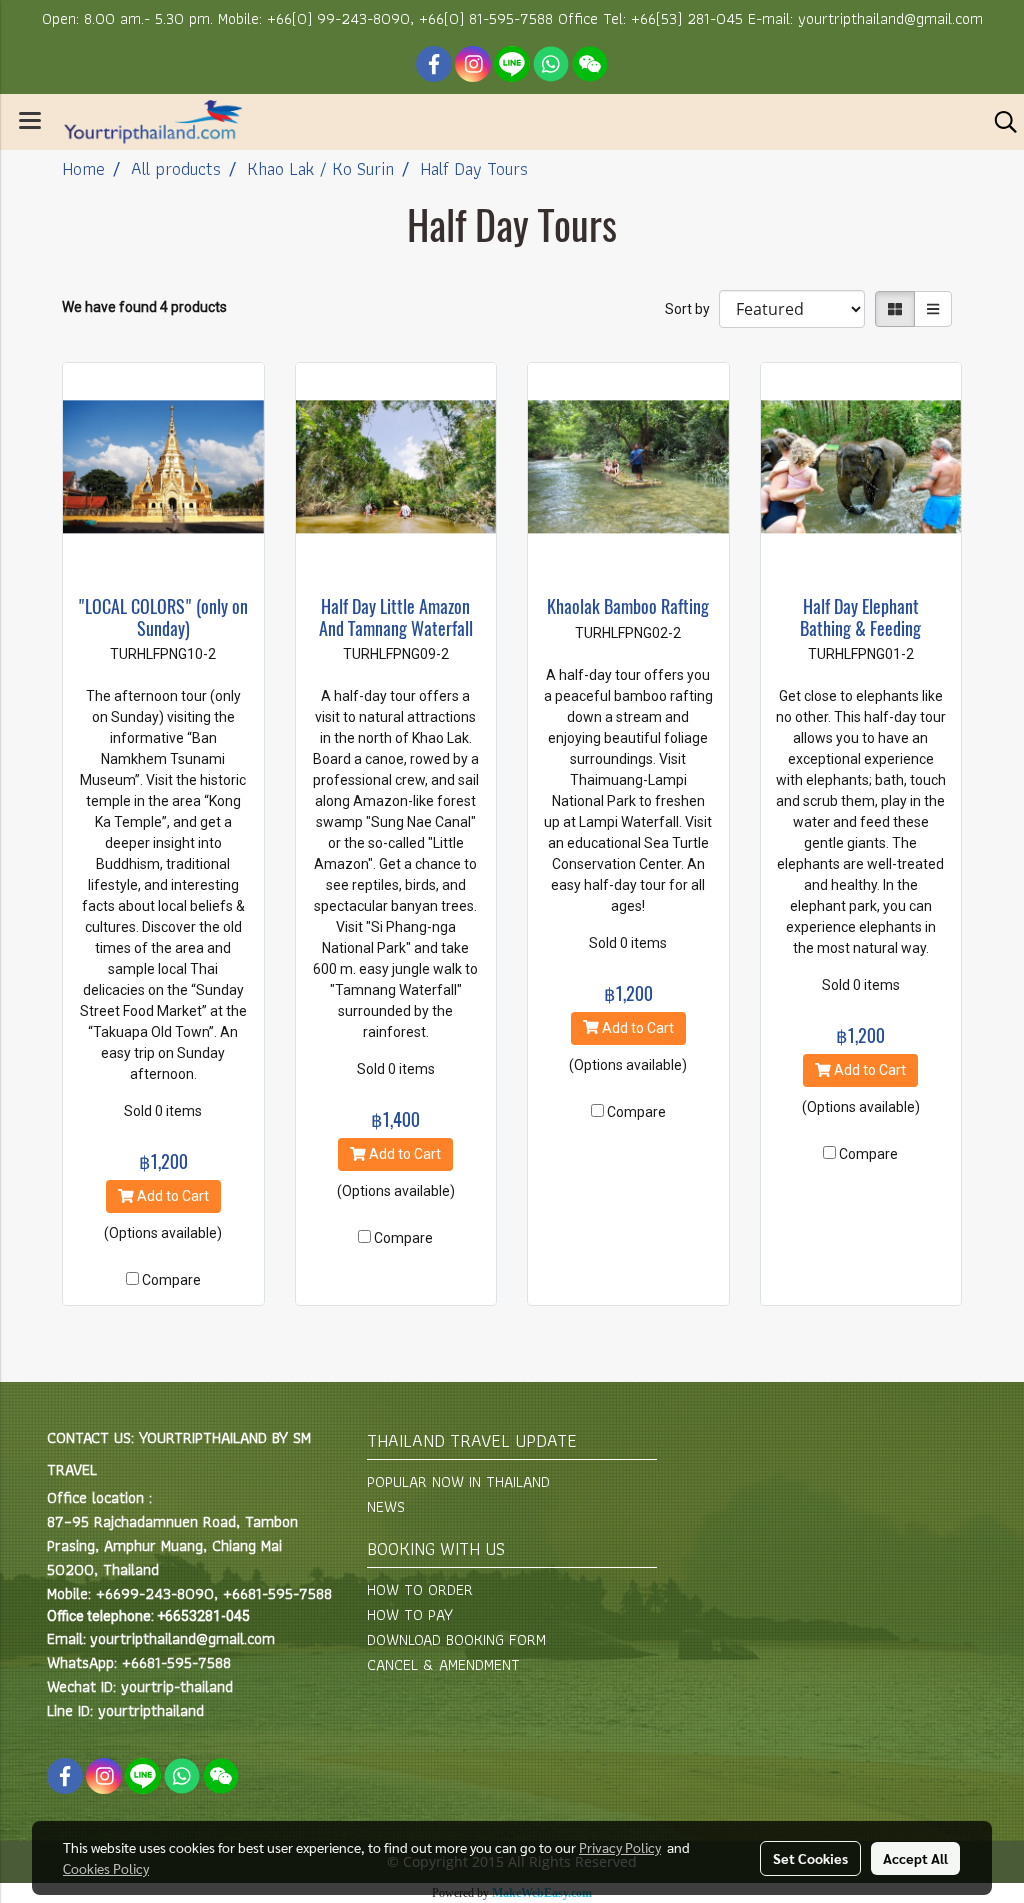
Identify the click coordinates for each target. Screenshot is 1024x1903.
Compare (171, 1280)
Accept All (915, 1858)
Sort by (692, 309)
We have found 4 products (144, 307)
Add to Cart (171, 1196)
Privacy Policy (620, 1847)
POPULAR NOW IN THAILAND (458, 1481)
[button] (999, 122)
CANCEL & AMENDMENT (443, 1664)
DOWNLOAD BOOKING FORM (456, 1639)
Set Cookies (810, 1858)
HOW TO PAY (410, 1614)
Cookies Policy (106, 1868)
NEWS (386, 1506)
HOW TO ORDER (420, 1589)
